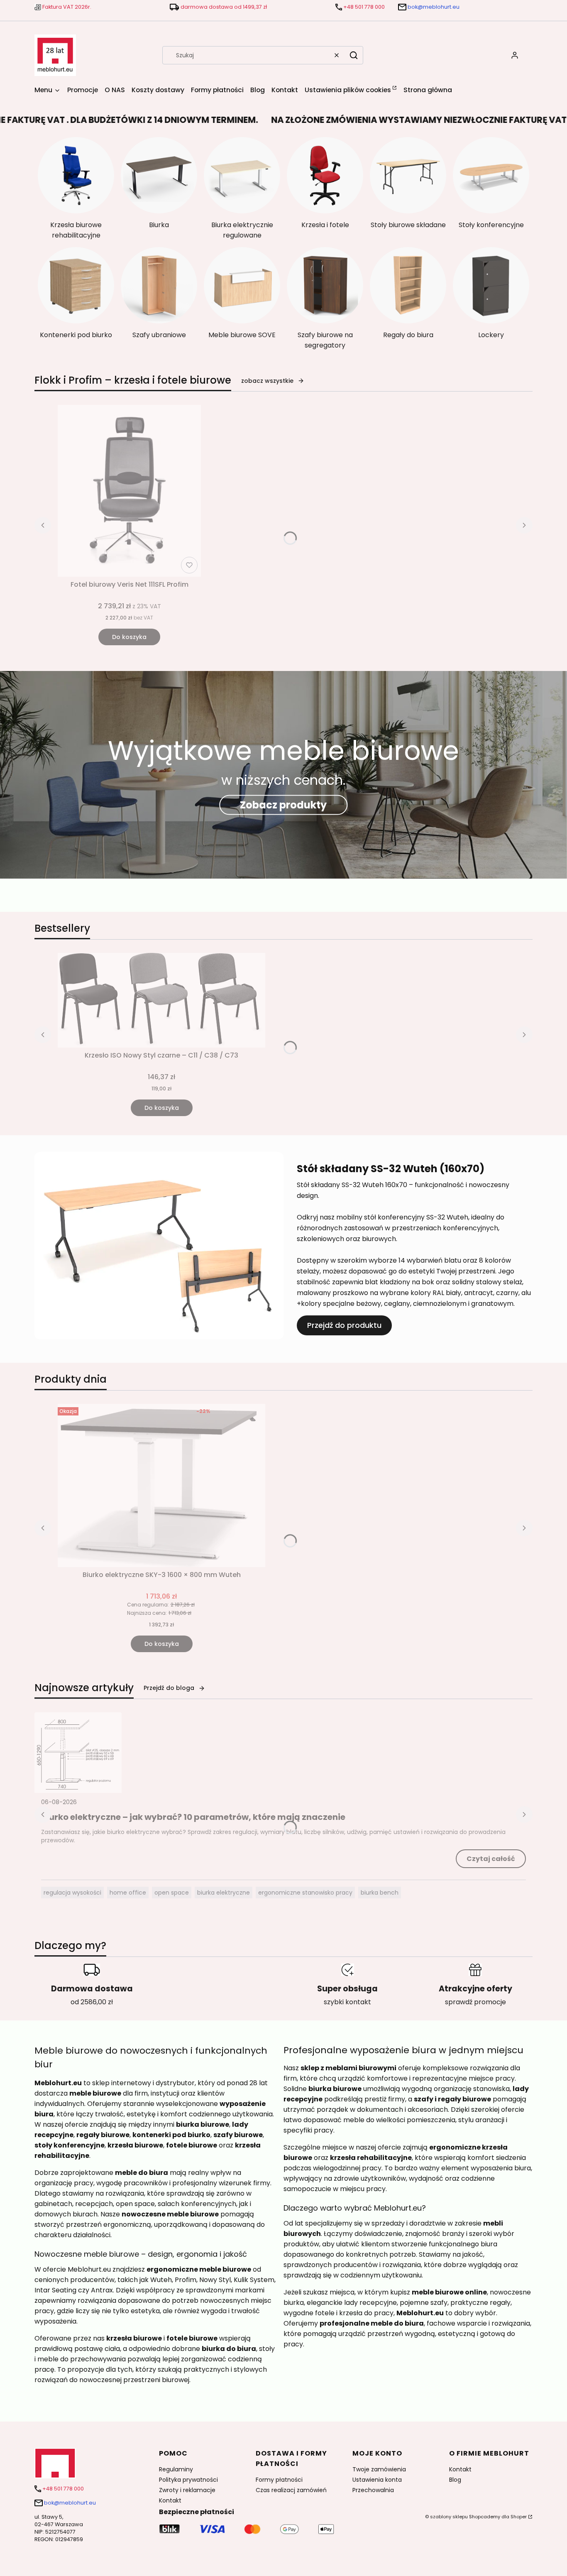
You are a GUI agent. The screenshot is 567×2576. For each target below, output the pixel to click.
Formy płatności (279, 2480)
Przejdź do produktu (344, 1325)
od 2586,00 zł (92, 2002)
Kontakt (170, 2500)
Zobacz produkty (283, 804)
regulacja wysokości (72, 1893)
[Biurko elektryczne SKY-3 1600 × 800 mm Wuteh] (161, 1485)
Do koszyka (129, 637)
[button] (354, 55)
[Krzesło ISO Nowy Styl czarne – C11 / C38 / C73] (161, 1000)
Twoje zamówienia (379, 2469)
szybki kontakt (347, 2002)
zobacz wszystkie (267, 381)
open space (172, 1893)
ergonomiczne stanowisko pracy (305, 1893)
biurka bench (380, 1893)
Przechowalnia (373, 2490)
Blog (455, 2480)
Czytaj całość (491, 1859)
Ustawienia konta (377, 2480)
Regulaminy (176, 2469)
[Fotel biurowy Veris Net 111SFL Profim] (129, 491)
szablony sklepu (449, 2517)
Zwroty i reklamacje (187, 2490)
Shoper (519, 2517)
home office (128, 1893)
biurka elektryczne (224, 1893)
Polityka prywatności (188, 2480)
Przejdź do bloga (169, 1688)
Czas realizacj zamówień (291, 2490)
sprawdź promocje (475, 2002)
